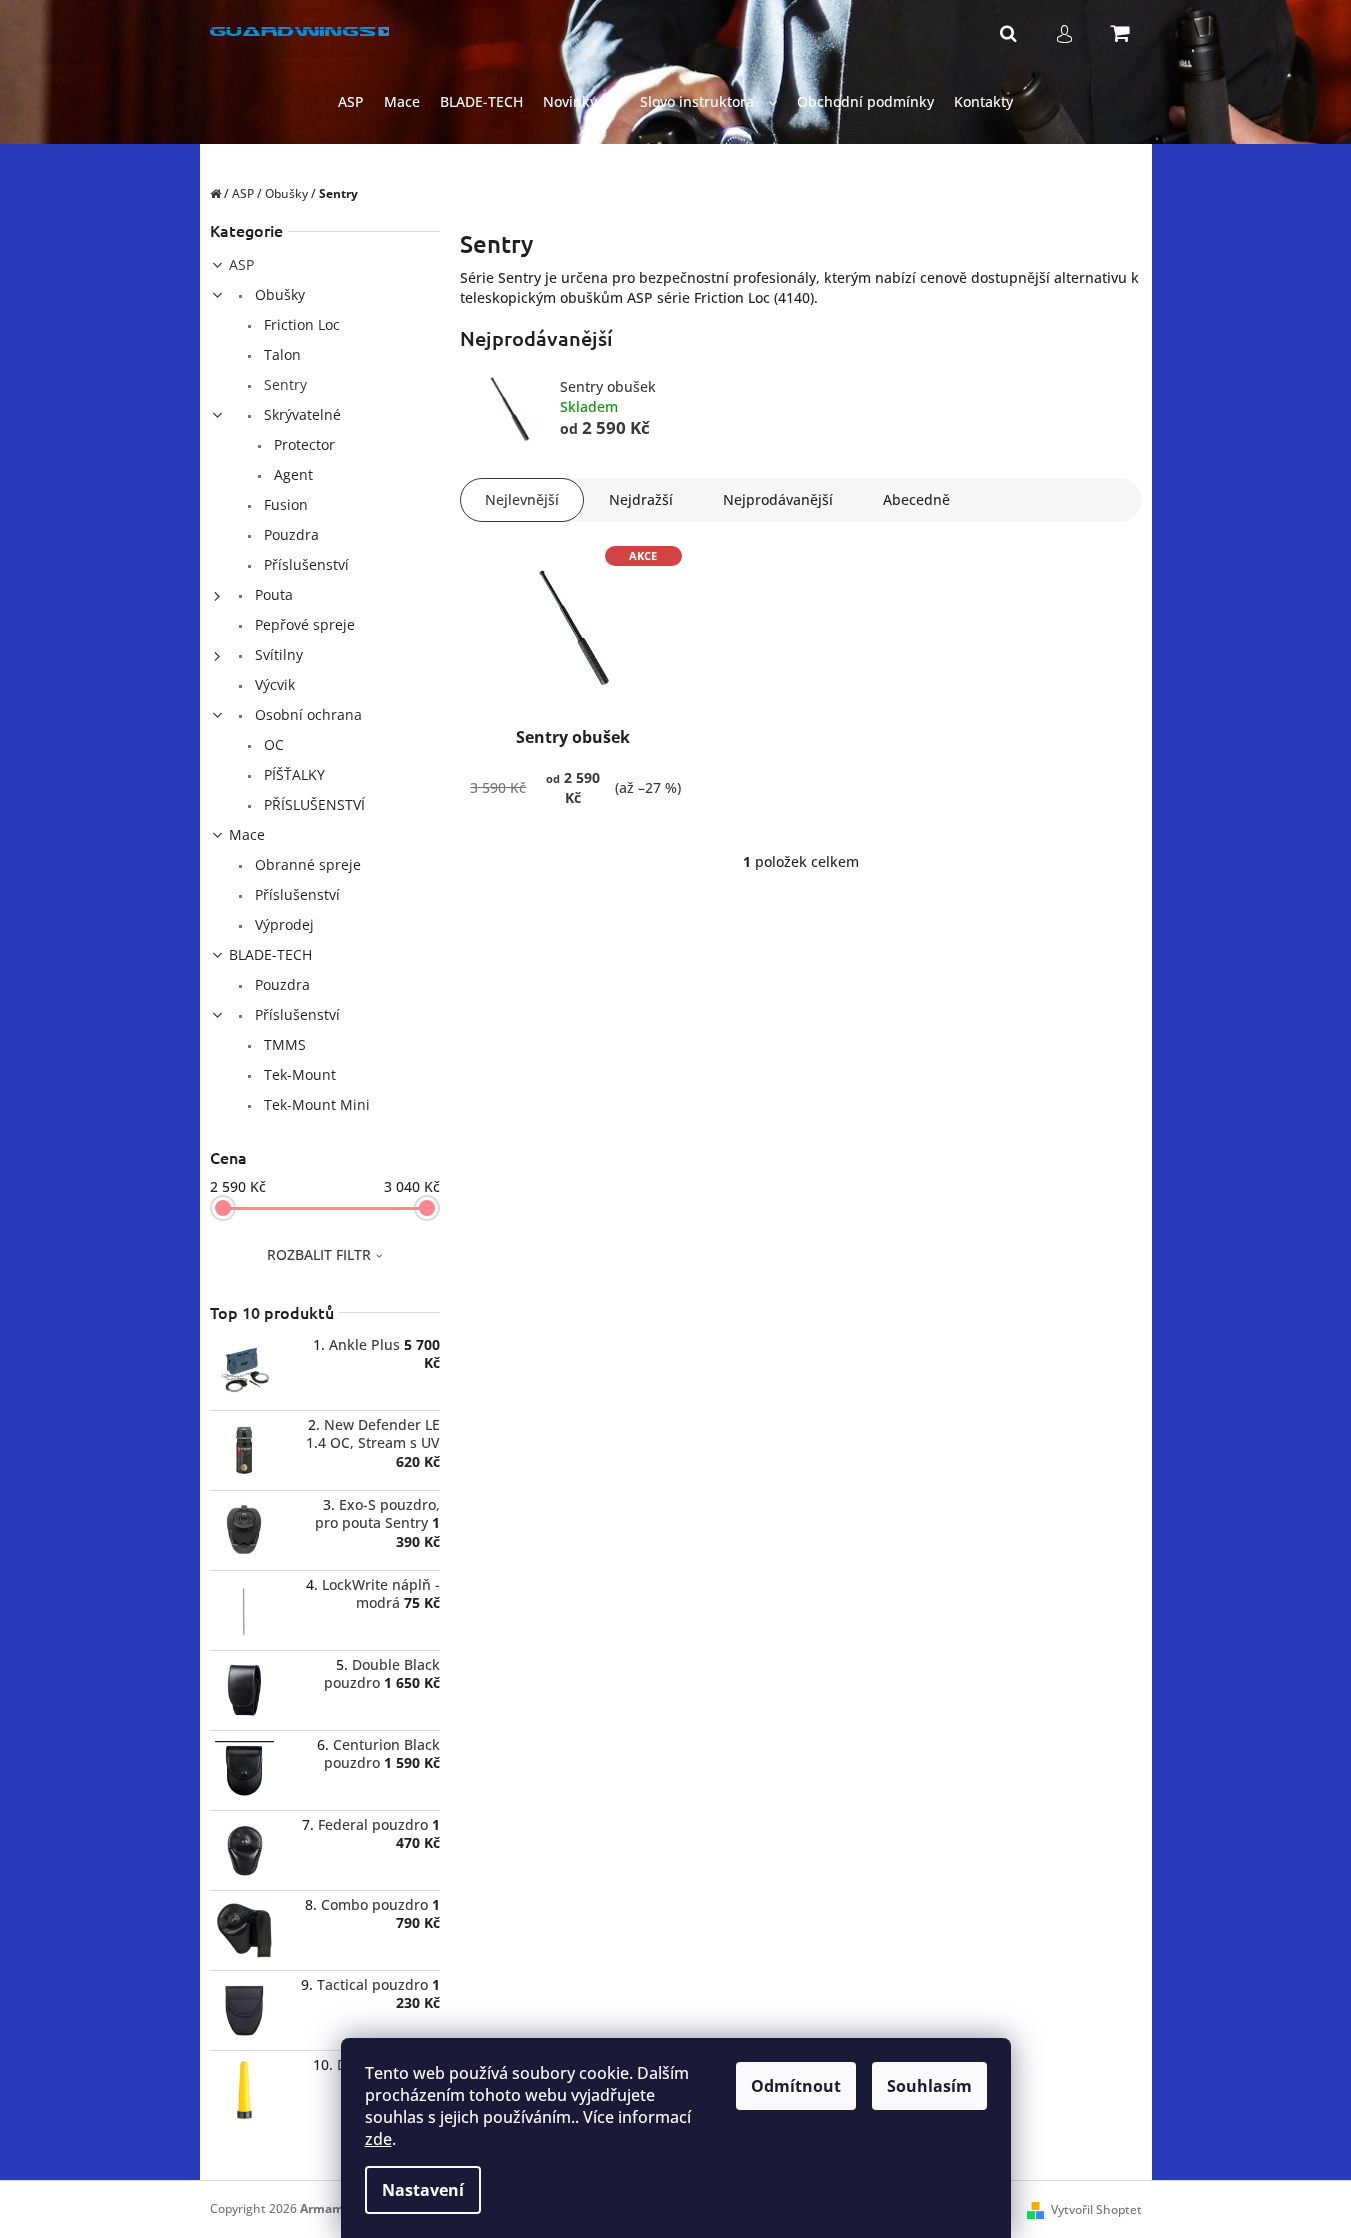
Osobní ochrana (306, 714)
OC (272, 744)
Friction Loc (300, 324)
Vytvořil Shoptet (1096, 2209)
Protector (302, 444)
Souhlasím (929, 2086)
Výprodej (282, 924)
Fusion (284, 504)
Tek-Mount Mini (315, 1104)
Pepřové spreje (303, 624)
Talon (280, 354)
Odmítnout (796, 2086)
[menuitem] (351, 102)
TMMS (283, 1044)
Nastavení (423, 2190)
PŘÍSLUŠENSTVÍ (312, 804)
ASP (241, 264)
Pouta (272, 594)
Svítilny (277, 654)
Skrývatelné (300, 414)
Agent (291, 474)
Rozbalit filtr (319, 1254)
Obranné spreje (306, 864)
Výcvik (273, 684)
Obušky (278, 294)
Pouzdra (289, 534)
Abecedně (916, 499)
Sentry (283, 384)
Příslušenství (304, 564)
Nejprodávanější (778, 499)
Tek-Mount (298, 1074)
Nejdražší (641, 499)
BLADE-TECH (270, 954)
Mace (247, 834)
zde (378, 2139)
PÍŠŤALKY (292, 774)
